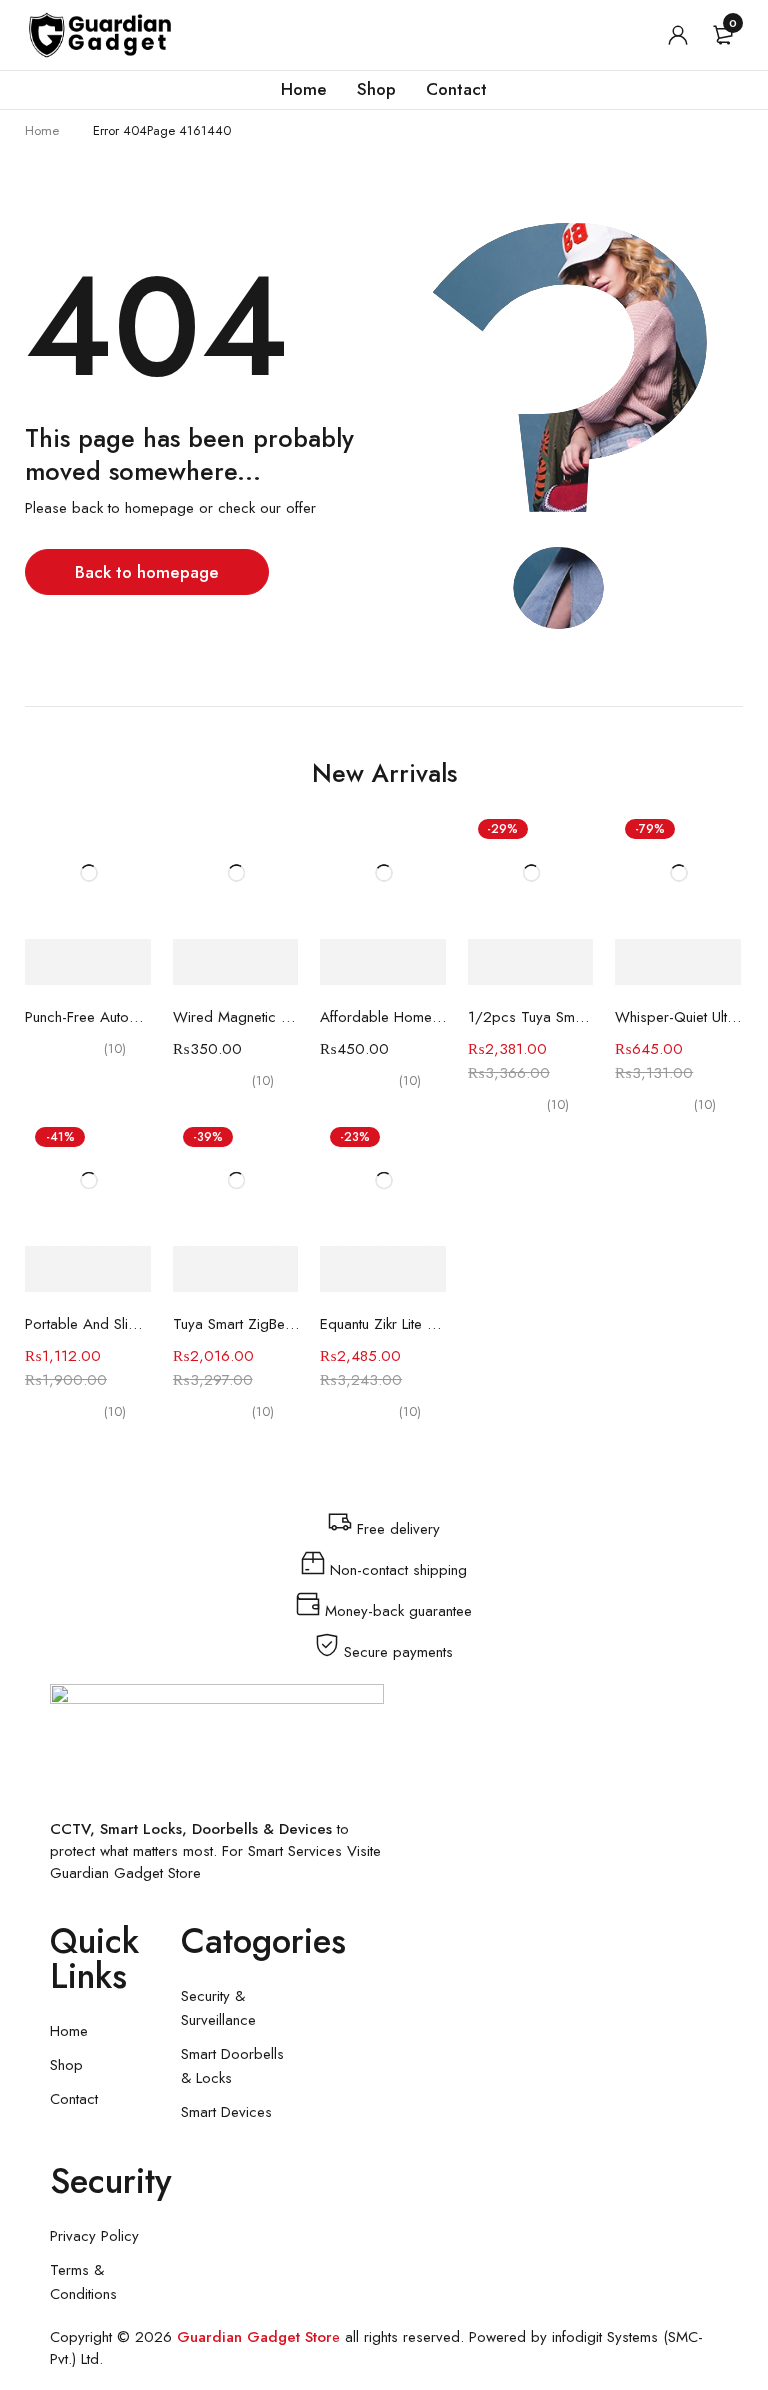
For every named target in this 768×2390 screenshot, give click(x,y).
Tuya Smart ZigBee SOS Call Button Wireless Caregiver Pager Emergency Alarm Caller (237, 1324)
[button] (236, 962)
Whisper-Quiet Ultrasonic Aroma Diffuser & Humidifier (679, 1017)
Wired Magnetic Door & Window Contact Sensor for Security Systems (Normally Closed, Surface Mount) (237, 1017)
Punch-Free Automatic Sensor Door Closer (89, 1017)
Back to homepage (147, 572)
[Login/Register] (678, 35)
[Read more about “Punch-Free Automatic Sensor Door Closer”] (88, 962)
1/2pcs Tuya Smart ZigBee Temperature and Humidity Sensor (532, 1017)
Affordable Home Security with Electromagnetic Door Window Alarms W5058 (384, 1017)
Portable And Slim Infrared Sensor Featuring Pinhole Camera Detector (89, 1324)
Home (42, 130)
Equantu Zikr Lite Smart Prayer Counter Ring (384, 1324)
